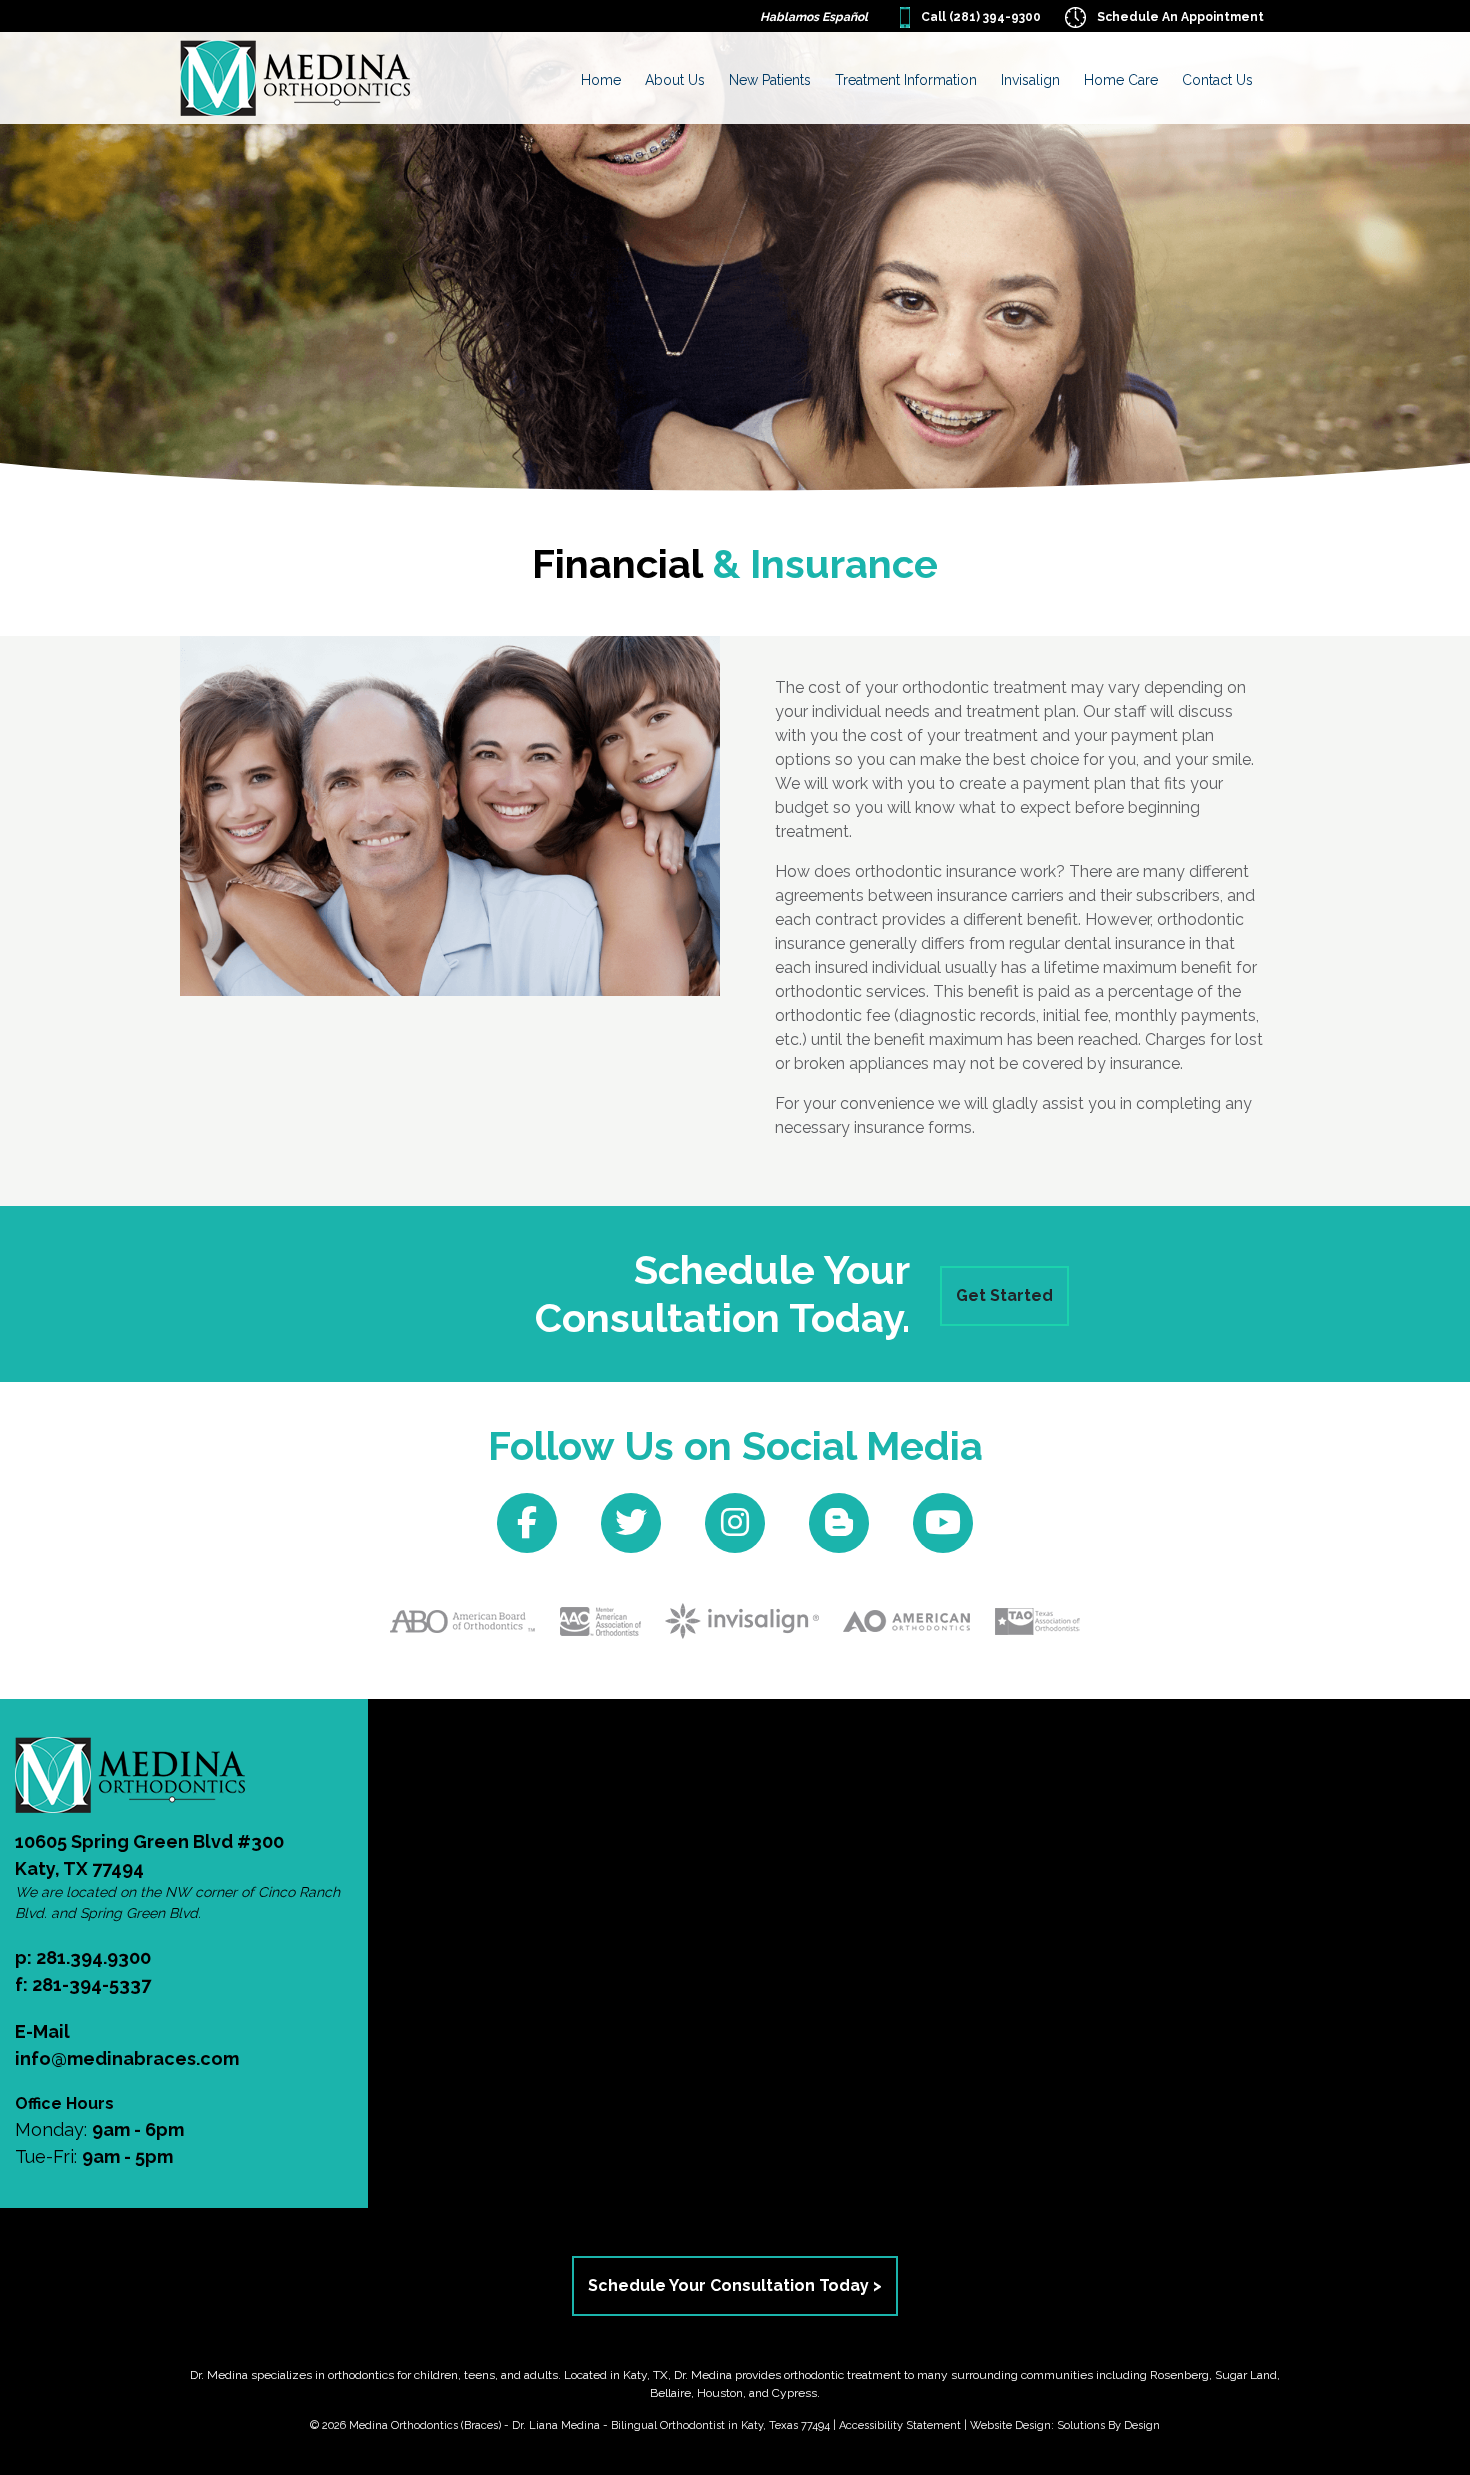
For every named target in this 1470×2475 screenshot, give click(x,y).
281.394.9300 (93, 1957)
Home (601, 80)
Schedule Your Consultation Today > (735, 2285)
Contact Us (1217, 80)
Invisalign (1030, 80)
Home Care (1121, 80)
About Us (675, 80)
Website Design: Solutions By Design (1065, 2425)
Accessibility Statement (900, 2425)
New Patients (770, 80)
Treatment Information (906, 80)
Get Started (1004, 1295)
